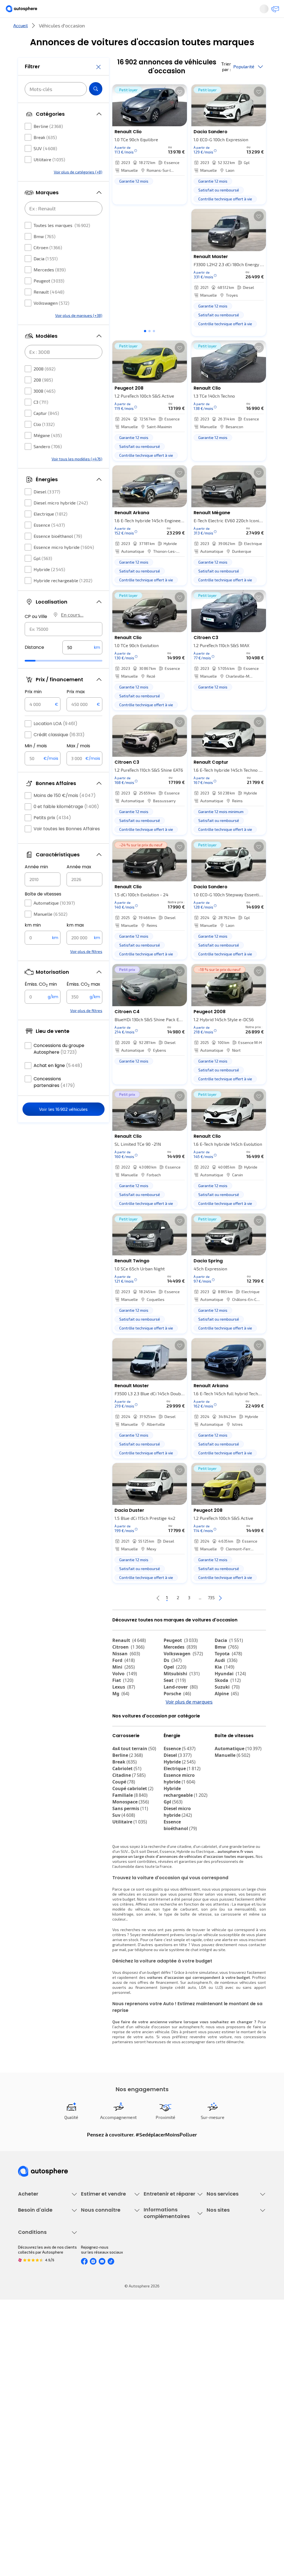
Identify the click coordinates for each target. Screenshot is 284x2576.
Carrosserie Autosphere (165, 2296)
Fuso (224, 1745)
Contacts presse (96, 2384)
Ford (124, 1679)
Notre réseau (212, 29)
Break (45, 154)
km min (33, 942)
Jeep (224, 1719)
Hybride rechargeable (63, 597)
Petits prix (52, 834)
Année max (79, 883)
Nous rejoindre (94, 2394)
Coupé (124, 1831)
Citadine (129, 1824)
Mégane (48, 452)
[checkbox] (28, 143)
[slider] (37, 677)
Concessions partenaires (54, 1099)
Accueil (21, 44)
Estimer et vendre (60, 29)
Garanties (215, 2268)
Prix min (33, 708)
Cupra (124, 1719)
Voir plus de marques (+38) (79, 332)
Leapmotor (231, 1725)
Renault (49, 308)
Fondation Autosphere (226, 2356)
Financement (218, 2259)
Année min (36, 883)
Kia (225, 1685)
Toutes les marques (62, 242)
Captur (46, 430)
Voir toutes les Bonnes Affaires (67, 845)
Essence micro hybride (64, 564)
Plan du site (28, 2510)
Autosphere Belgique (225, 2384)
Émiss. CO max (83, 1001)
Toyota (228, 1672)
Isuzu (122, 1752)
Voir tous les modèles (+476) (77, 475)
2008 (45, 385)
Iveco (122, 1745)
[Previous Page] (136, 1616)
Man (172, 1752)
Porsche (177, 1712)
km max (75, 942)
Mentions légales (34, 2500)
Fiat (123, 1699)
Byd (223, 1739)
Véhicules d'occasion (36, 2259)
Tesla (122, 1739)
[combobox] (64, 646)
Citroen (48, 264)
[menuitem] (60, 29)
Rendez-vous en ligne (163, 2259)
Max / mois (78, 762)
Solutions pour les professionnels (223, 2323)
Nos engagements (97, 2365)
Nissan (126, 1672)
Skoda (228, 1699)
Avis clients (91, 2375)
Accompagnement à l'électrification (224, 2308)
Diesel (47, 508)
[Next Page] (242, 1616)
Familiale (130, 1844)
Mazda (176, 1719)
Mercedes (50, 286)
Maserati (177, 1732)
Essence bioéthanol (58, 553)
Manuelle (50, 931)
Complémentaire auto (226, 2287)
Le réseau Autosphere (226, 2375)
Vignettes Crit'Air (159, 2372)
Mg (121, 1712)
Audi (226, 1679)
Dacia (46, 275)
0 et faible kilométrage (66, 823)
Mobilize (228, 1752)
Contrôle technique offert (166, 2287)
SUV (45, 165)
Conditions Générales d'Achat (44, 2491)
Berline (48, 143)
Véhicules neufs (32, 2268)
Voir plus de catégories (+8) (78, 189)
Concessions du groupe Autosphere (59, 1065)
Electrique (50, 530)
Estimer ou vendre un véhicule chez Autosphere (107, 2261)
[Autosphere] (26, 11)
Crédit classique (59, 751)
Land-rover (181, 1705)
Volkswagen (51, 320)
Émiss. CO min (41, 1001)
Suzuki (227, 1705)
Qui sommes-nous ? (98, 2356)
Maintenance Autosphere (166, 2268)
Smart (225, 1732)
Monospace (131, 1851)
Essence (49, 542)
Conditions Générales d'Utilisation (37, 2441)
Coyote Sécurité (221, 2296)
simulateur (208, 2021)
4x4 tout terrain (134, 1798)
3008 (45, 408)
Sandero (48, 463)
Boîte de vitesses (43, 911)
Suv (124, 1864)
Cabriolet (127, 1818)
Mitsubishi (182, 1692)
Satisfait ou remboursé (227, 2278)
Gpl (43, 575)
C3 (41, 419)
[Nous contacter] (273, 11)
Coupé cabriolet (133, 1838)
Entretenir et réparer (117, 29)
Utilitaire (49, 176)
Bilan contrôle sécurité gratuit (170, 2278)
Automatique (54, 919)
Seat (175, 1699)
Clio (44, 441)
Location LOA (55, 740)
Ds (173, 1679)
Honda (175, 1739)
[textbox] (82, 664)
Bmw (45, 253)
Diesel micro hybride (61, 519)
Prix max (76, 708)
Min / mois (36, 762)
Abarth (124, 1732)
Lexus (124, 1705)
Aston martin (182, 1745)
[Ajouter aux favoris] (180, 110)
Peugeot (49, 297)
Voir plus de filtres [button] (86, 968)
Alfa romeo (130, 1725)
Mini (124, 1685)
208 (43, 396)
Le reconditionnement (163, 2362)
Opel (175, 1685)
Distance (34, 664)
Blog (211, 2408)
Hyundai (230, 1692)
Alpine (227, 1712)
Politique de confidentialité (42, 2453)
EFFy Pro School (220, 2365)
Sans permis (130, 1858)
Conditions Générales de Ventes (46, 2481)
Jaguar (176, 1725)
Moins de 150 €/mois (65, 812)
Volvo (125, 1692)
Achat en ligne (58, 1082)
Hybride (49, 586)
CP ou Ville (36, 633)
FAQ (21, 2365)
